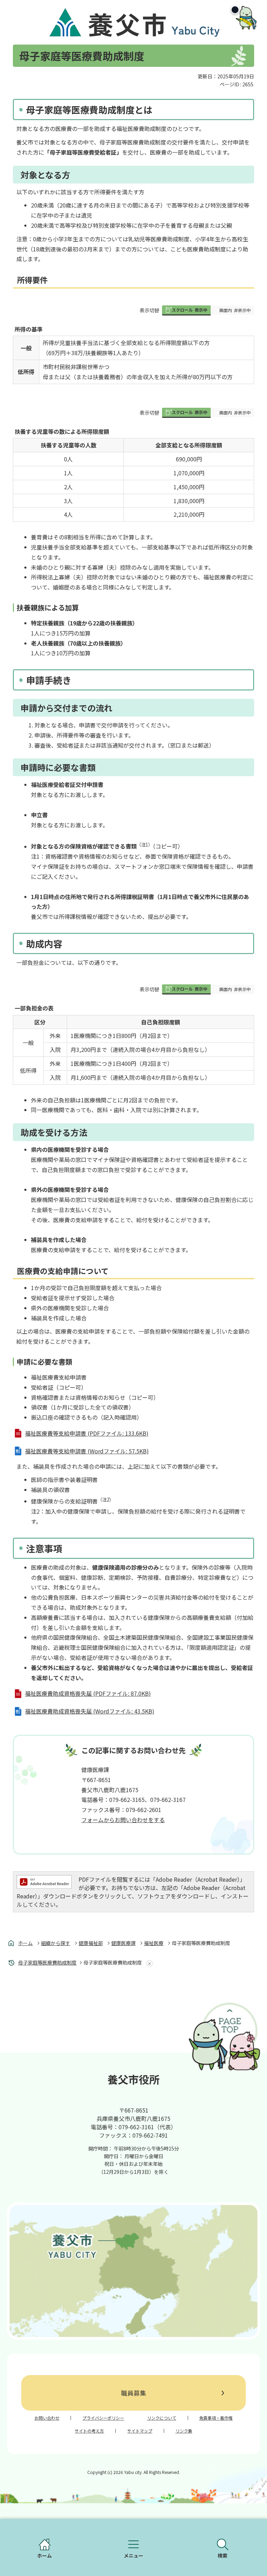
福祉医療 (154, 1943)
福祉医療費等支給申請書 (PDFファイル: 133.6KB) (87, 1433)
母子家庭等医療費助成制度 (47, 1962)
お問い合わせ (47, 2418)
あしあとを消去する (148, 1964)
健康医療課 (123, 1943)
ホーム (25, 1943)
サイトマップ (140, 2431)
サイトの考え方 (89, 2431)
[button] (186, 310)
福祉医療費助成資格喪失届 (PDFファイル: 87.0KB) (88, 1693)
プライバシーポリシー (103, 2418)
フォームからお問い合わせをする (123, 1820)
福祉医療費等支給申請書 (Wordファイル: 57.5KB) (87, 1451)
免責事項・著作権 (216, 2418)
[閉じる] (235, 10)
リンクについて (162, 2418)
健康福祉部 (91, 1943)
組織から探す (56, 1943)
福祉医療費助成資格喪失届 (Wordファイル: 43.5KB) (90, 1711)
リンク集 (184, 2431)
